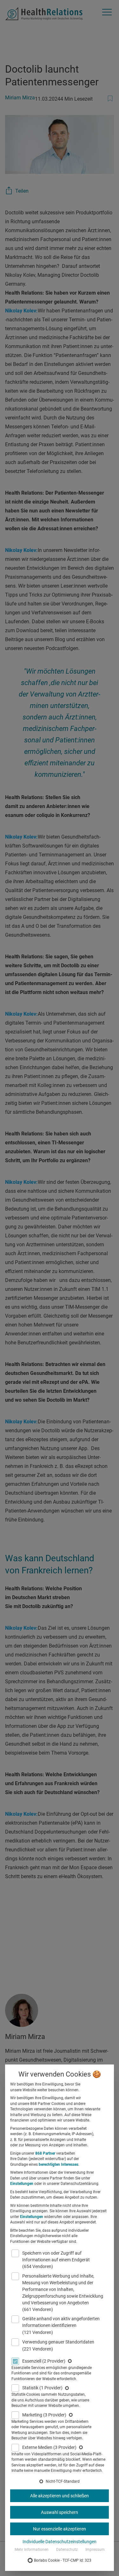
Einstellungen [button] (22, 2184)
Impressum (95, 2550)
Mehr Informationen (32, 2550)
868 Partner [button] (45, 2153)
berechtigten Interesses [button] (59, 2165)
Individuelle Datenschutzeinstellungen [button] (60, 2542)
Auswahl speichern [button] (60, 2512)
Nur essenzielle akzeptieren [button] (60, 2529)
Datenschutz (67, 2550)
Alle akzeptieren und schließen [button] (60, 2496)
